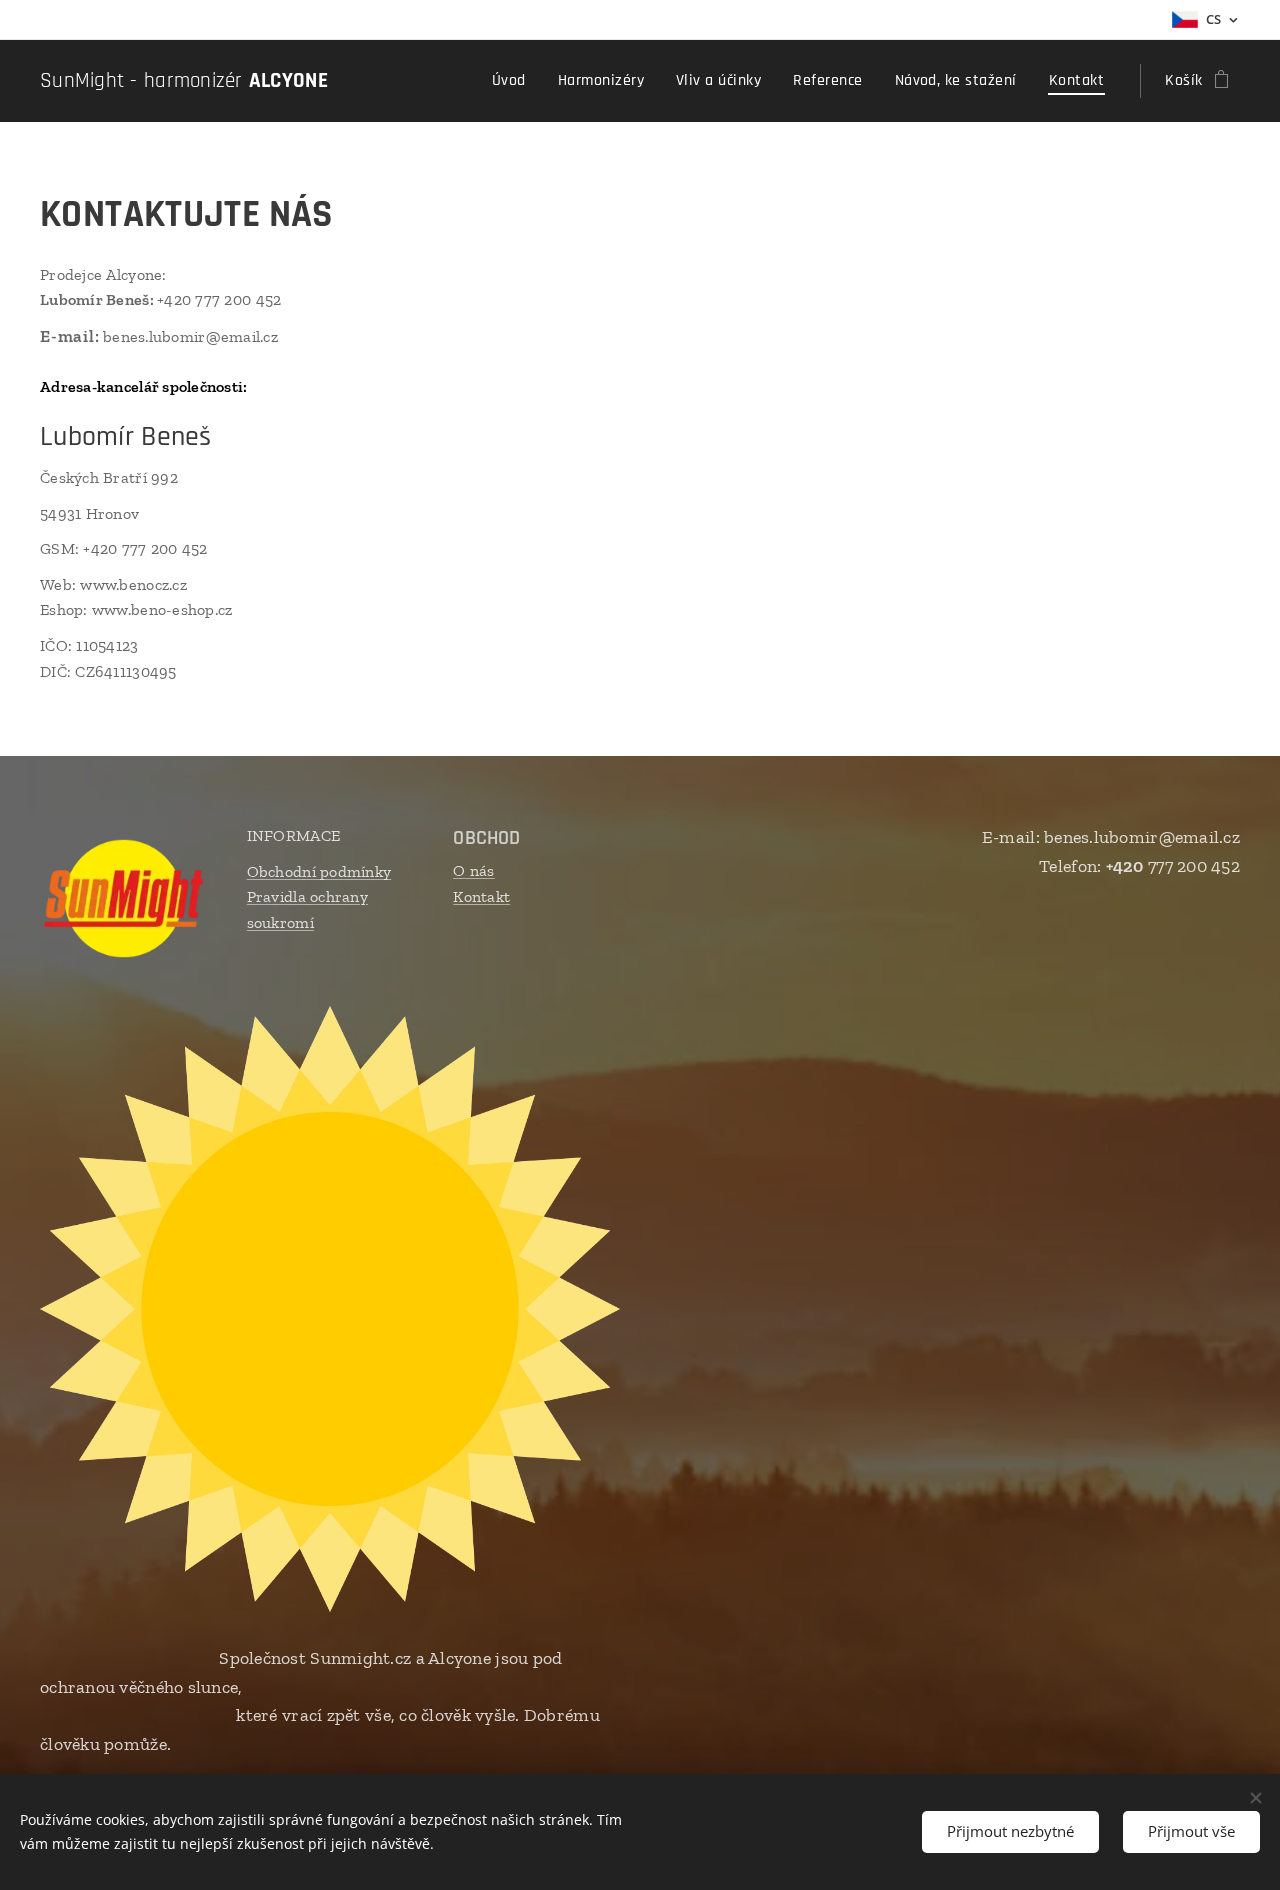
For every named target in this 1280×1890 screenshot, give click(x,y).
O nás (473, 870)
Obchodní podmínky (319, 871)
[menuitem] (514, 81)
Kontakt (481, 896)
